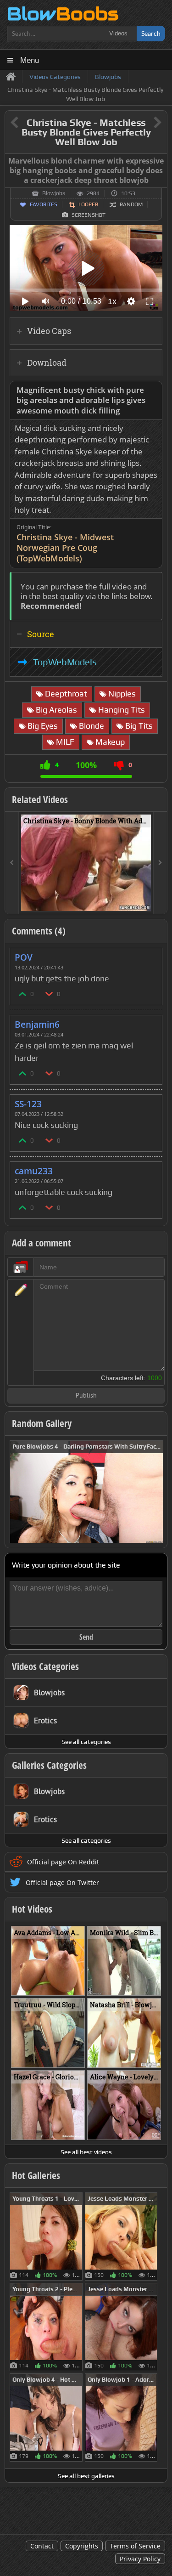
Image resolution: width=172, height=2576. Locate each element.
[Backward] (12, 863)
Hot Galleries (36, 2175)
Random (131, 204)
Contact (42, 2546)
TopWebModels (65, 662)
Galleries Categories (49, 1765)
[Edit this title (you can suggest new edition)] (145, 123)
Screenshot (89, 215)
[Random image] (78, 2236)
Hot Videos (32, 1909)
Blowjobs (54, 193)
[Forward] (160, 863)
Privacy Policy (140, 2559)
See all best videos (86, 2152)
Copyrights (82, 2546)
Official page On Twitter (62, 1882)
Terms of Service (135, 2546)
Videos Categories (45, 1666)
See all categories (86, 1742)
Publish (86, 1396)
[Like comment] (23, 994)
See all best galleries (86, 2476)
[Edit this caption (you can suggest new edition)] (159, 161)
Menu (30, 59)
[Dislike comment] (50, 994)
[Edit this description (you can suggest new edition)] (153, 390)
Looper (88, 204)
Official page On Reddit (63, 1862)
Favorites (44, 204)
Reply (150, 954)
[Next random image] (155, 1492)
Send (86, 1637)
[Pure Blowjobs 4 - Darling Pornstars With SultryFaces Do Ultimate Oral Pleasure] (86, 1491)
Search (151, 33)
